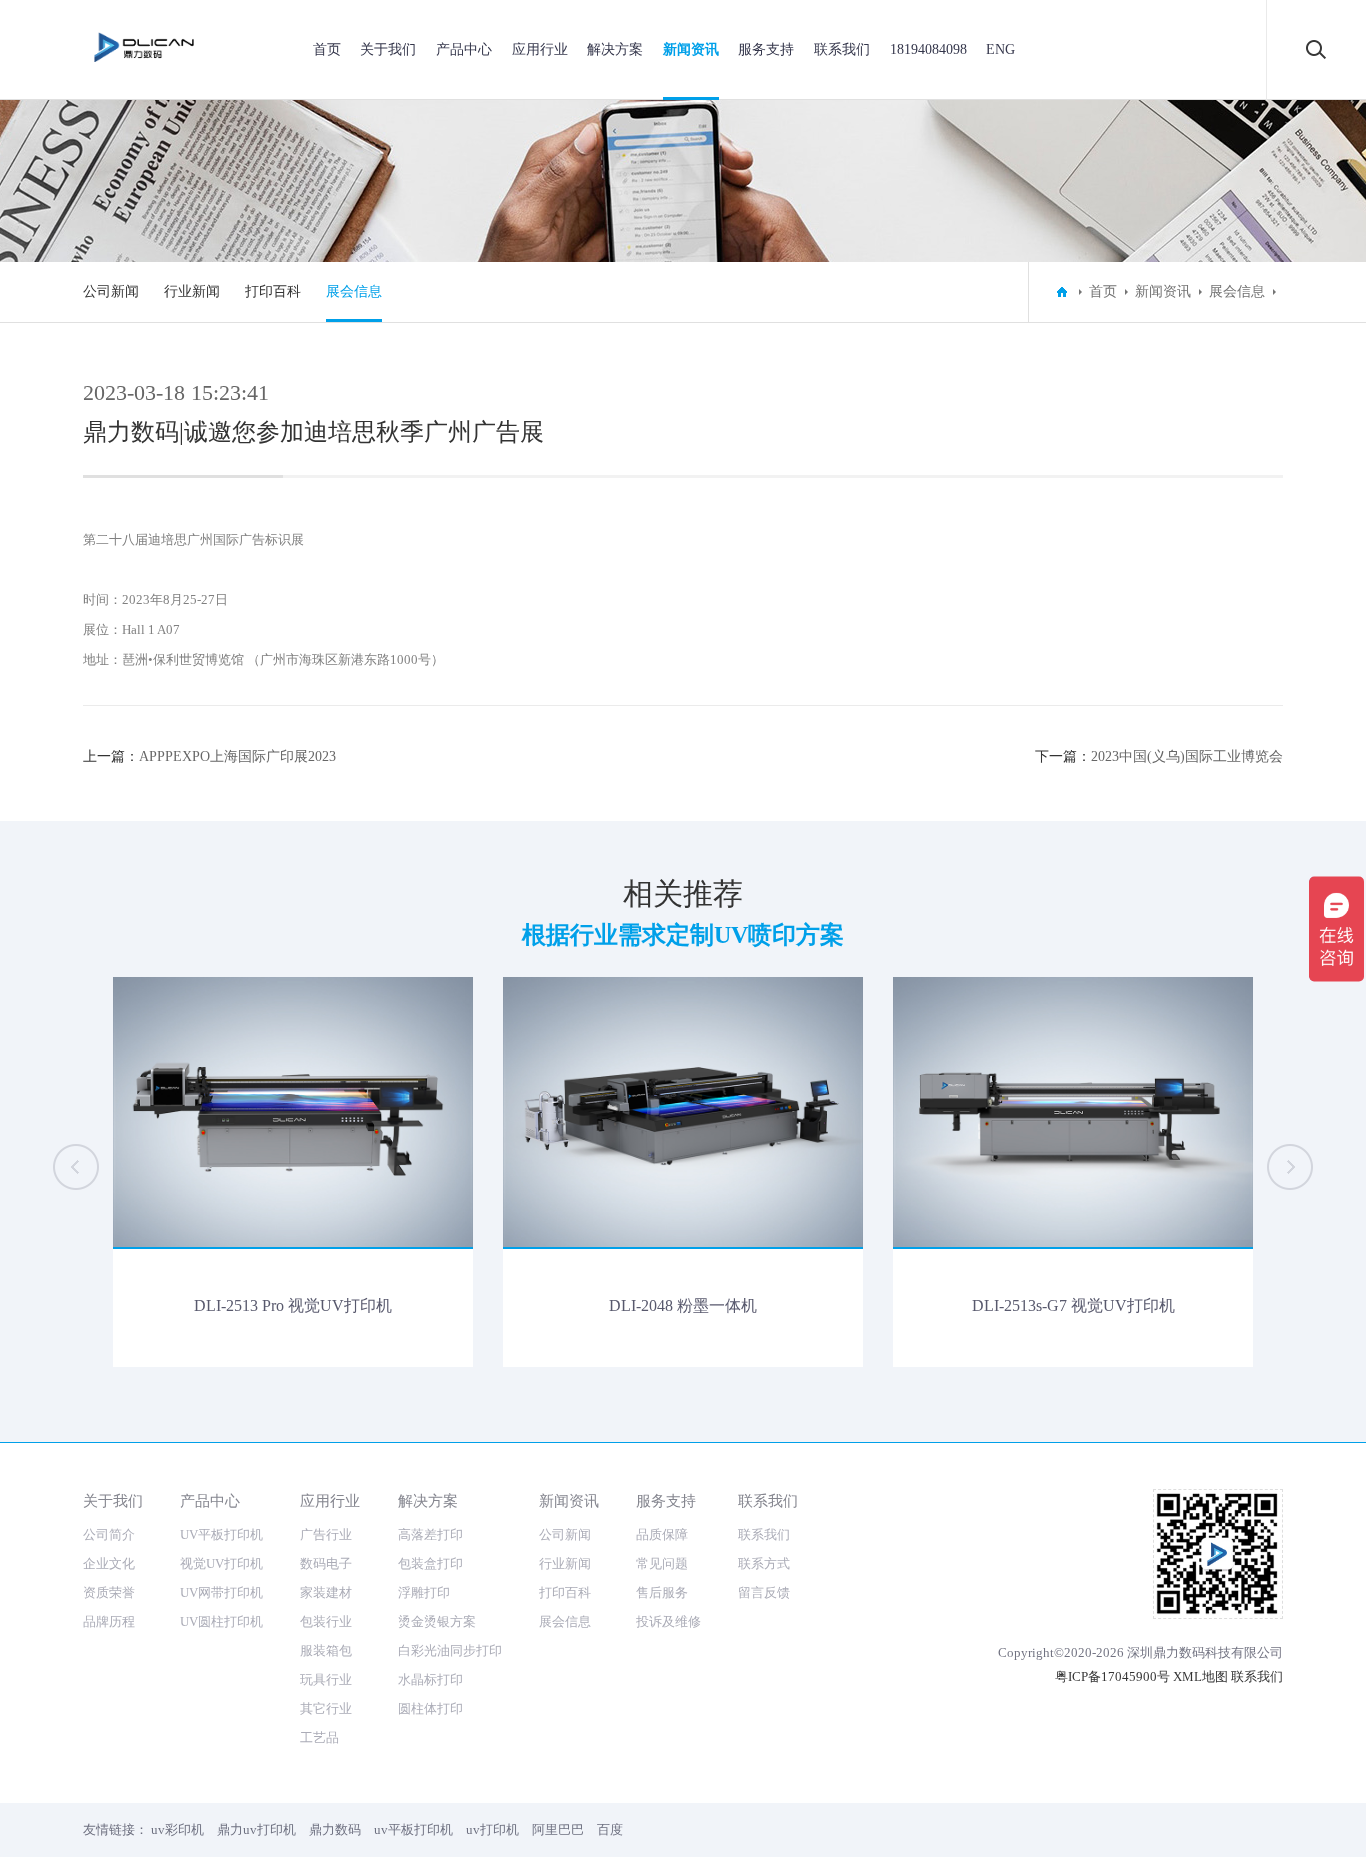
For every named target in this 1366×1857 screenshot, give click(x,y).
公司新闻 (111, 291)
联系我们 (842, 49)
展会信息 (354, 291)
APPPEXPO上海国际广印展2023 (237, 756)
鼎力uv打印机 (256, 1829)
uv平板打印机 (413, 1829)
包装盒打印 (430, 1563)
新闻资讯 (691, 49)
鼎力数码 (335, 1829)
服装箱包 (326, 1650)
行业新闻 (192, 291)
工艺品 (319, 1737)
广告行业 (326, 1534)
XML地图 (1200, 1676)
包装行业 (326, 1621)
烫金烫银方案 (437, 1621)
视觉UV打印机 (221, 1563)
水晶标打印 (430, 1679)
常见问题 (662, 1563)
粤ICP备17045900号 (1112, 1676)
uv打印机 (492, 1829)
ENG (1000, 49)
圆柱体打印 (430, 1708)
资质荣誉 (109, 1592)
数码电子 (326, 1563)
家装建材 (326, 1592)
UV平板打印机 (221, 1534)
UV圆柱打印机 (221, 1621)
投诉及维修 (668, 1621)
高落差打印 (430, 1534)
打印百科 (273, 291)
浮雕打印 (424, 1592)
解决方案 (615, 49)
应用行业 (540, 49)
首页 (327, 49)
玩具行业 (326, 1679)
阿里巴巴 (558, 1829)
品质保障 (662, 1534)
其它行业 (326, 1708)
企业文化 (109, 1563)
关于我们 (388, 49)
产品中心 (464, 49)
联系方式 (764, 1563)
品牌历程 (109, 1621)
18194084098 (928, 49)
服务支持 (766, 49)
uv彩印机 (177, 1829)
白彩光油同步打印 (450, 1650)
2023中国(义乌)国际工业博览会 (1187, 756)
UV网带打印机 (221, 1592)
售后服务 (662, 1592)
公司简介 (109, 1534)
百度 (610, 1829)
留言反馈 (764, 1592)
